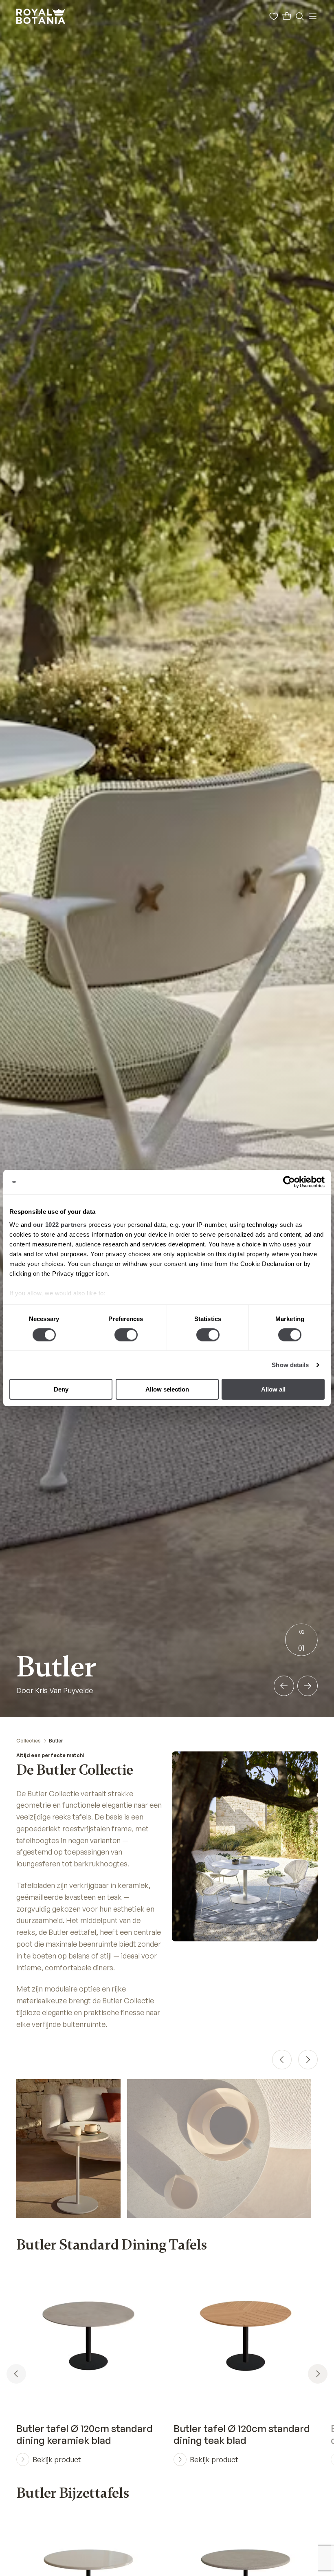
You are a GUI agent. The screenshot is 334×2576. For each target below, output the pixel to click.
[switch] (126, 1335)
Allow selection (167, 1389)
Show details (290, 1365)
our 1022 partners (60, 1224)
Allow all (273, 1389)
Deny (61, 1389)
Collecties (29, 1741)
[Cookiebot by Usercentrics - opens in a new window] (289, 1182)
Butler (56, 1741)
